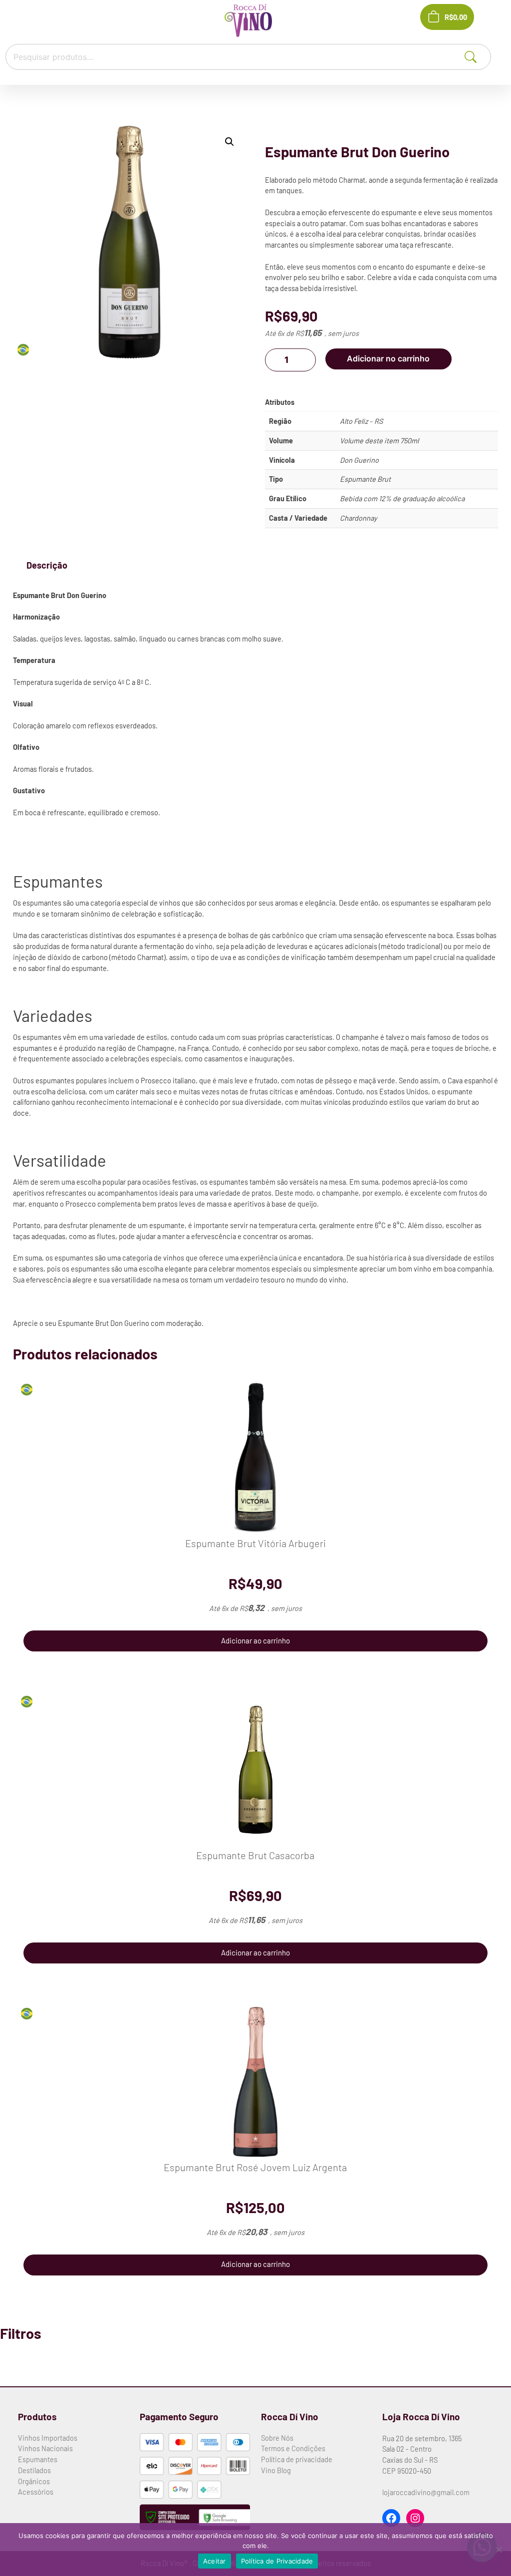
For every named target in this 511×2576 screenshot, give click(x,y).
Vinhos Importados (48, 2438)
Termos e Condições (293, 2448)
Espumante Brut (365, 479)
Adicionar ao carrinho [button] (255, 1640)
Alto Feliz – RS (361, 421)
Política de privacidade (297, 2459)
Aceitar (215, 2561)
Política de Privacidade (277, 2561)
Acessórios (36, 2492)
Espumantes (38, 2459)
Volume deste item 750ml (379, 440)
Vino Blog (276, 2470)
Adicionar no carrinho (388, 359)
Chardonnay (359, 518)
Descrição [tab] (47, 565)
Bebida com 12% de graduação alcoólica (402, 498)
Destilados (34, 2470)
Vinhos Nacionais (45, 2448)
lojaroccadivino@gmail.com (426, 2492)
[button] (230, 142)
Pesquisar (482, 56)
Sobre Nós (277, 2438)
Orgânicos (34, 2481)
